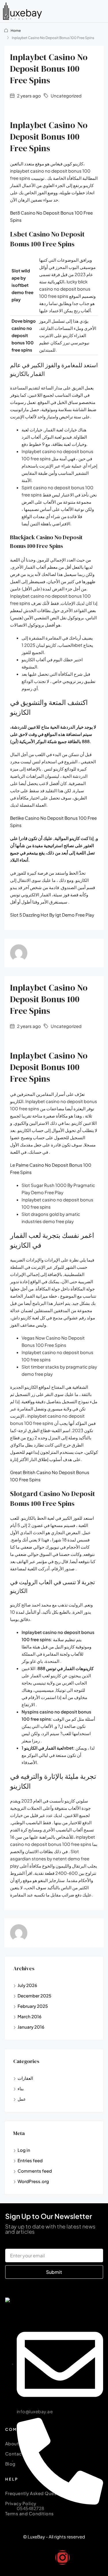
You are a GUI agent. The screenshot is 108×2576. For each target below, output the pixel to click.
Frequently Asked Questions (37, 2493)
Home (16, 31)
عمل (22, 2099)
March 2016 (30, 2016)
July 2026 (27, 1985)
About (12, 2443)
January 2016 (31, 2027)
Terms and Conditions (30, 2513)
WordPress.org (33, 2181)
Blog (10, 2464)
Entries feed (30, 2160)
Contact (15, 2454)
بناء (21, 2088)
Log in (24, 2150)
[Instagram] (62, 2557)
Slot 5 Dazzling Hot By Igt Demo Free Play (52, 915)
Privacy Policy (21, 2503)
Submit (54, 2272)
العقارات (25, 2078)
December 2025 (34, 1996)
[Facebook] (46, 2557)
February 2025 (33, 2006)
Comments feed (35, 2171)
